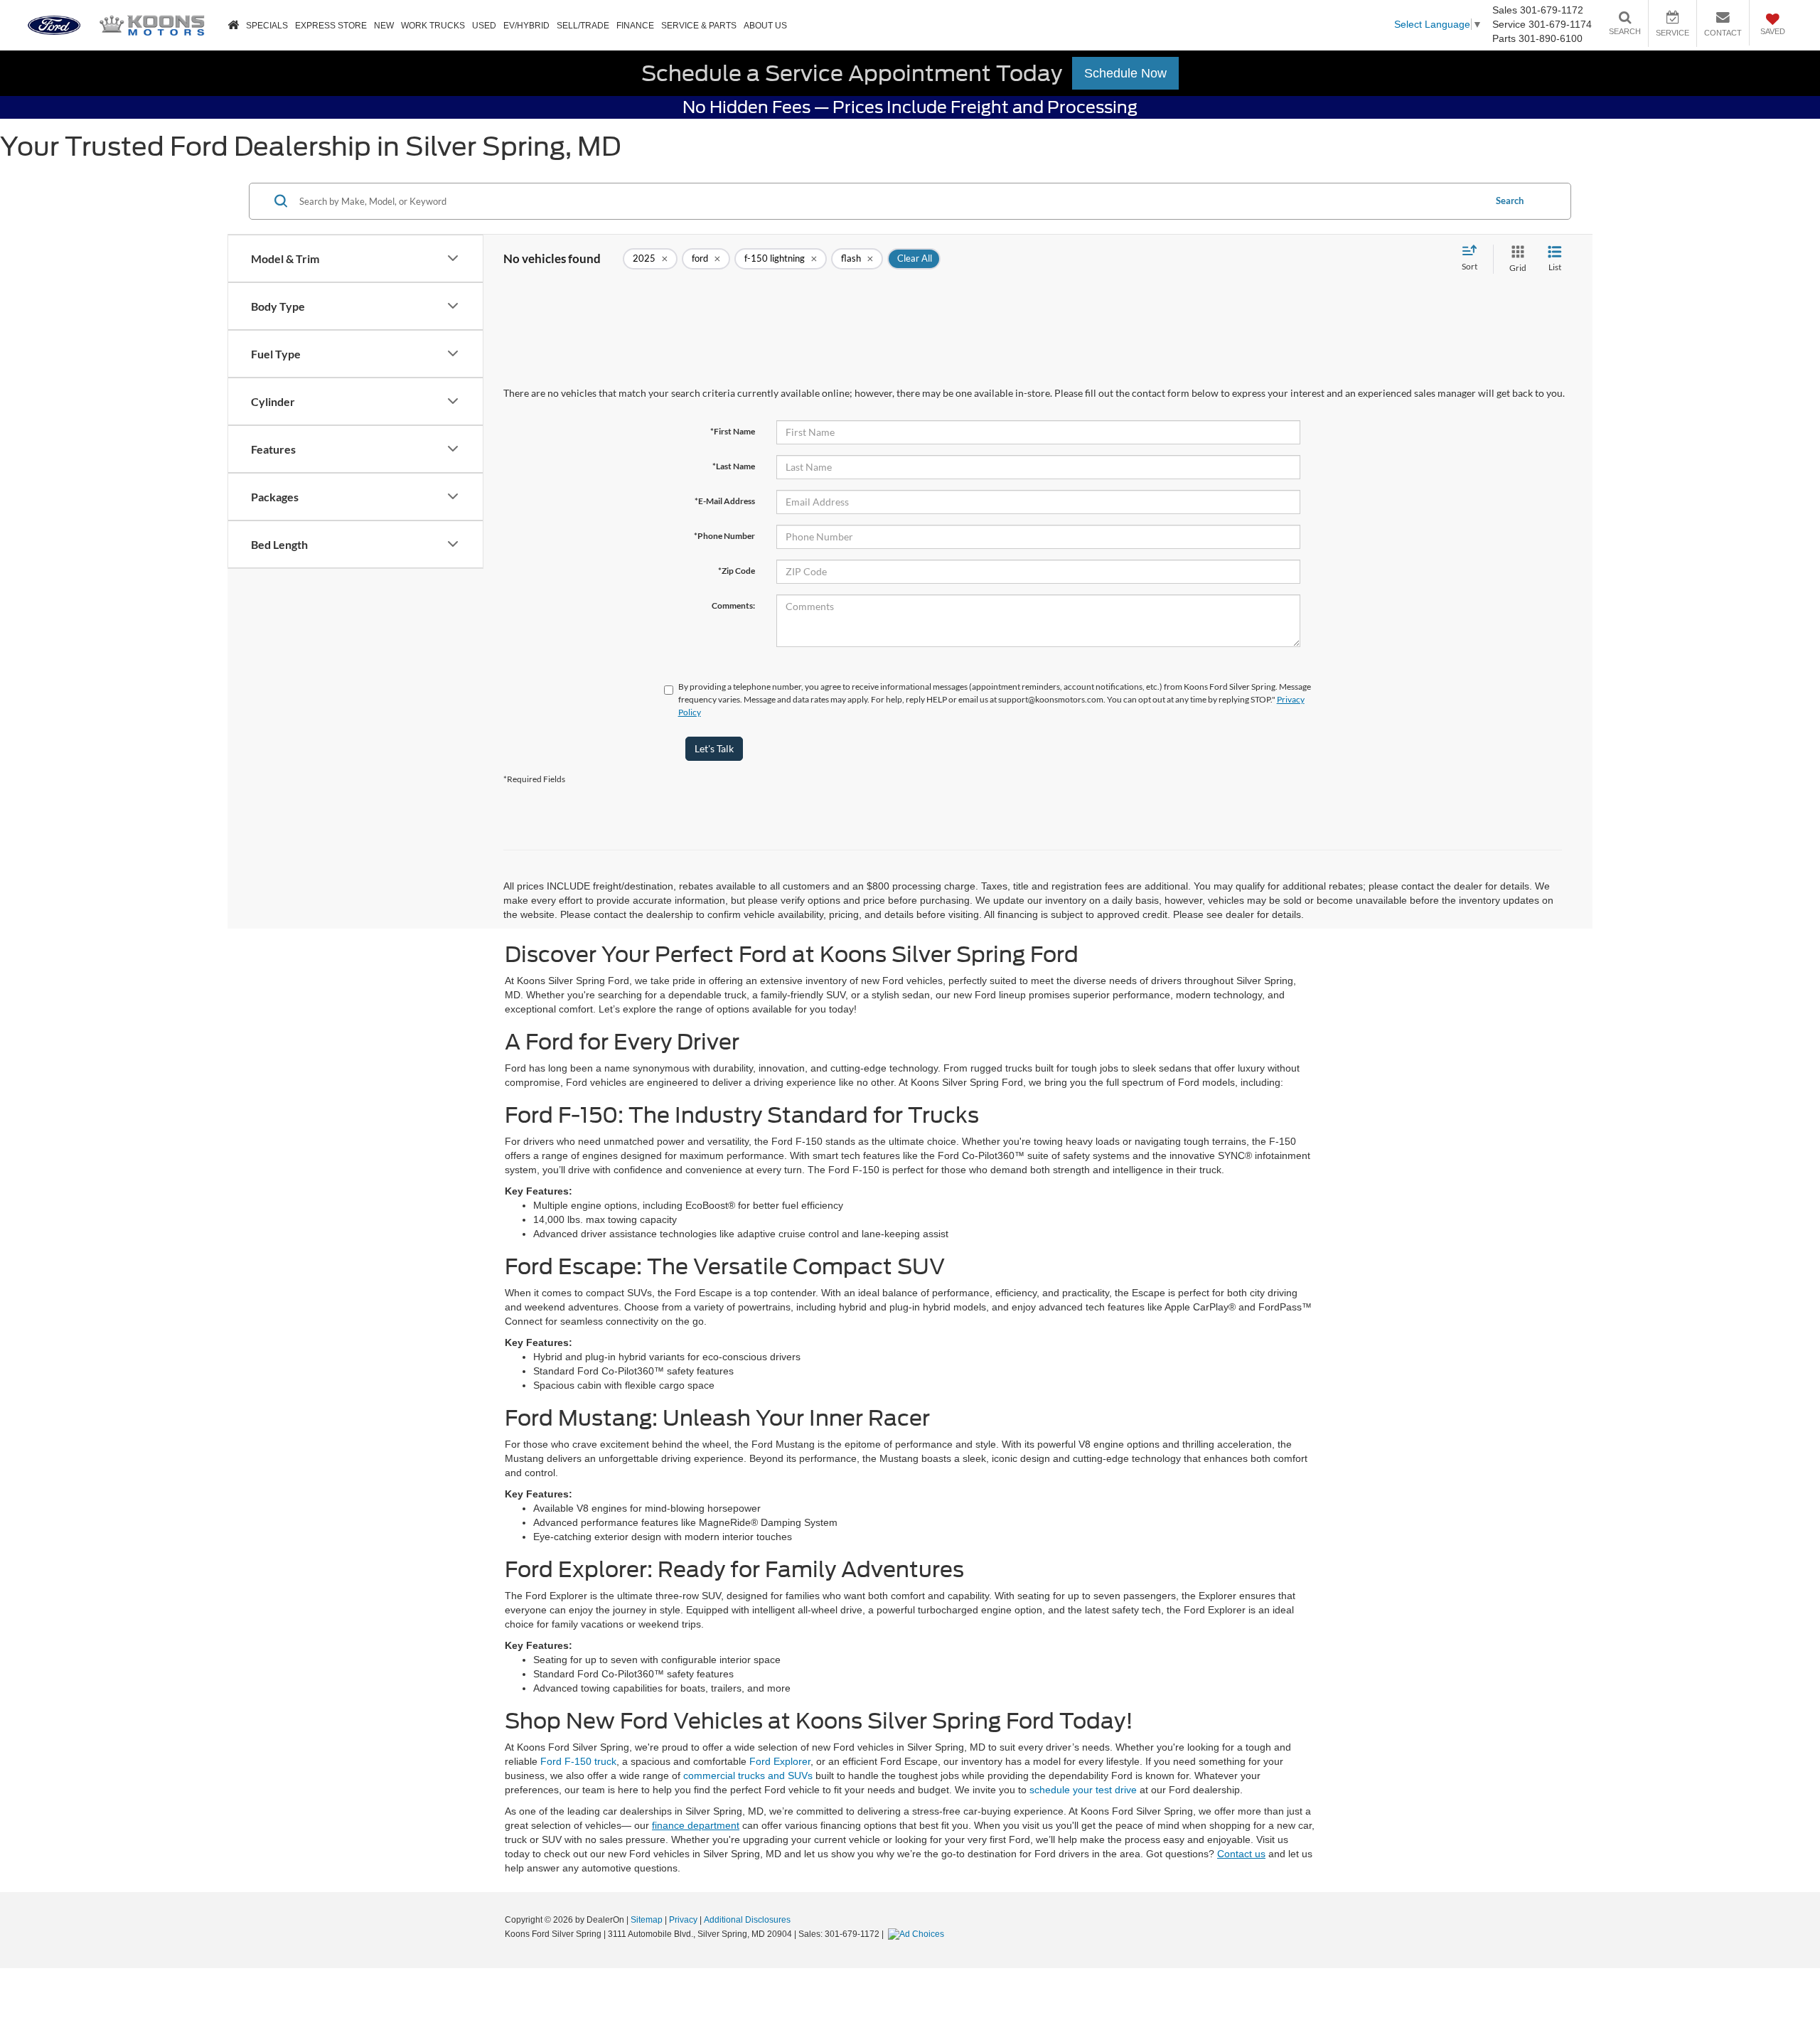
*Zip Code (737, 571)
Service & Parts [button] (699, 26)
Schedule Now (1125, 73)
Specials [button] (267, 26)
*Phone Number (724, 536)
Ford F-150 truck (578, 1761)
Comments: (733, 605)
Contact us (1241, 1854)
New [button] (384, 26)
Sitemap (647, 1920)
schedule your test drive (1083, 1790)
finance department (696, 1825)
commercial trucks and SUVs (748, 1775)
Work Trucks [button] (433, 26)
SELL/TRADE (583, 26)
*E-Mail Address (725, 501)
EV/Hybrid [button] (526, 26)
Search (1510, 201)
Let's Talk (714, 748)
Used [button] (484, 26)
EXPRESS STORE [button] (331, 26)
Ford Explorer (780, 1761)
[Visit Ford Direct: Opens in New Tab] (918, 1934)
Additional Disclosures (747, 1920)
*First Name (733, 431)
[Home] (233, 26)
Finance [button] (635, 26)
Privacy (683, 1920)
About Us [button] (765, 26)
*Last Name (734, 466)
